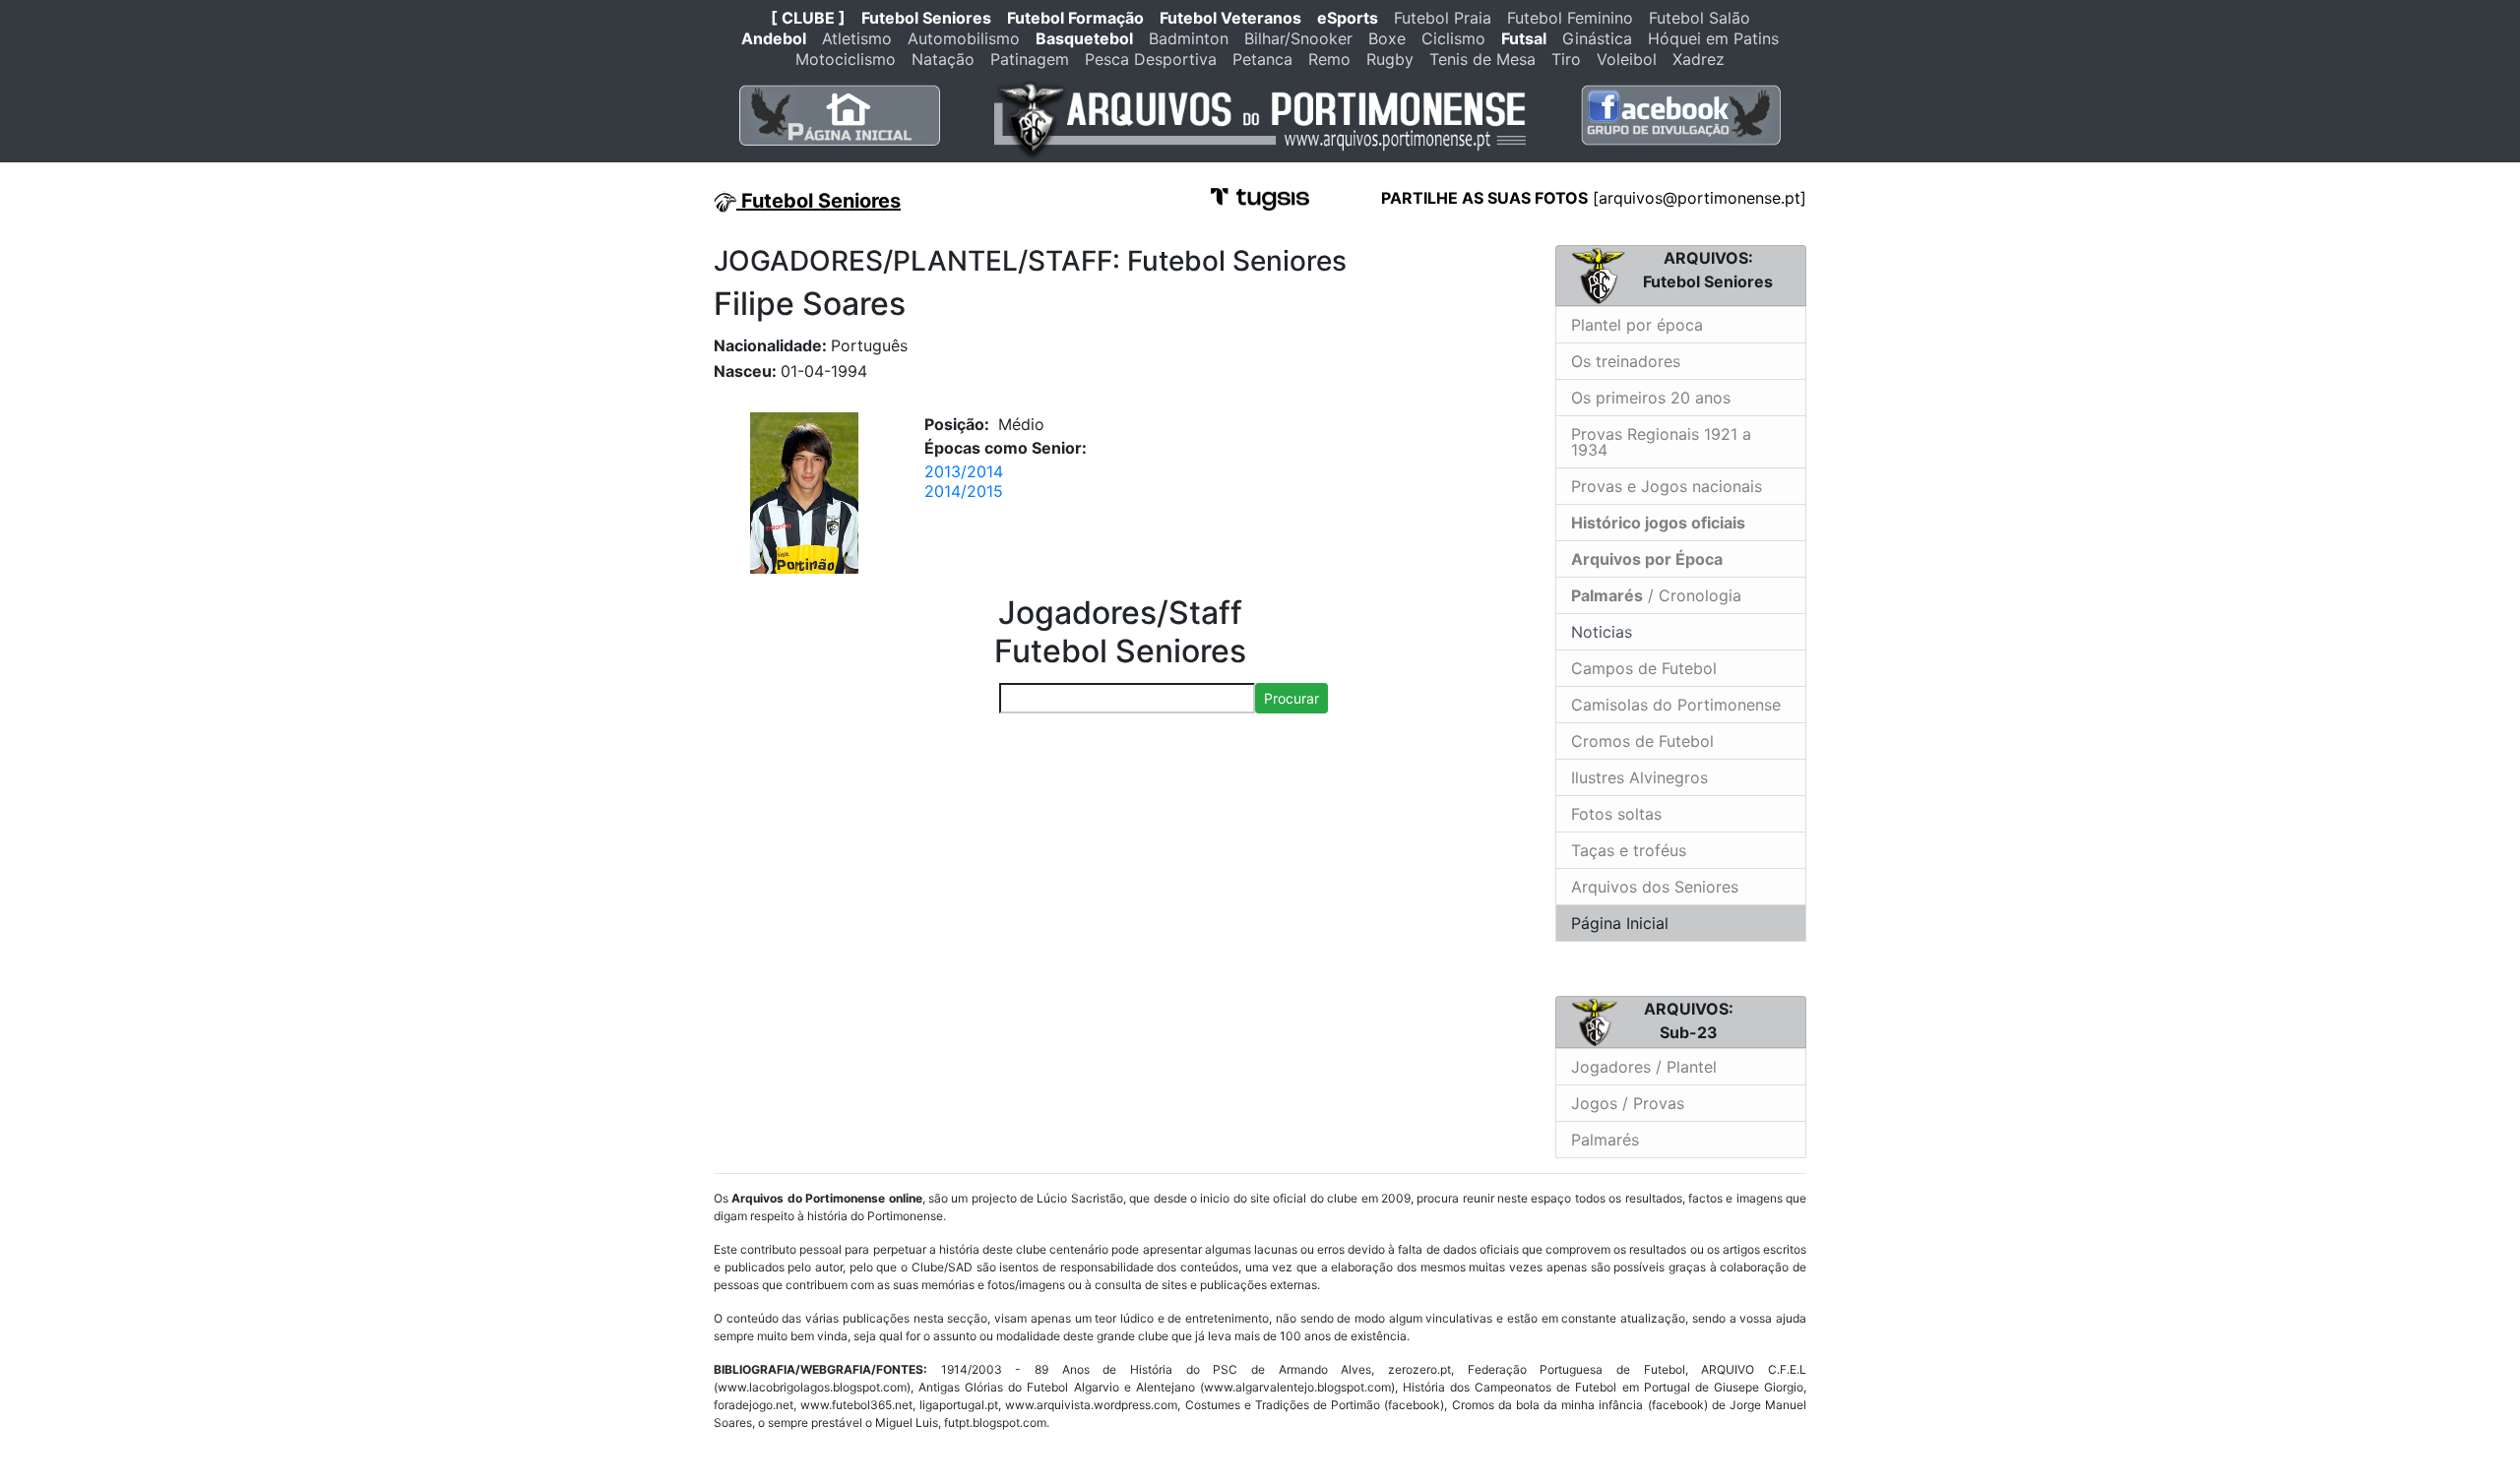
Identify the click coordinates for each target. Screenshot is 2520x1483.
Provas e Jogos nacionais (1667, 486)
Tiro (1566, 59)
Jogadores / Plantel (1644, 1067)
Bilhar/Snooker (1298, 38)
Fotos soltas (1616, 814)
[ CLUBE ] (808, 18)
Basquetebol (1084, 38)
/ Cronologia (1656, 595)
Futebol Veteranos (1230, 18)
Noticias (1599, 632)
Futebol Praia (1443, 18)
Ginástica (1597, 38)
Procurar (1291, 698)
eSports (1348, 18)
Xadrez (1699, 59)
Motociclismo (846, 59)
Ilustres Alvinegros (1639, 777)
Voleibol (1627, 59)
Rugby (1390, 59)
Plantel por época (1637, 325)
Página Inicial (1620, 923)
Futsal (1524, 38)
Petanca (1262, 59)
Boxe (1387, 38)
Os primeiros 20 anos (1651, 398)
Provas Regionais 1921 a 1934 (1661, 442)
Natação (943, 59)
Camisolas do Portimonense (1676, 705)
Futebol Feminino (1570, 18)
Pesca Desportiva (1151, 59)
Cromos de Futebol (1642, 741)
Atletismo (857, 38)
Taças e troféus (1629, 850)
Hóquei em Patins (1713, 38)
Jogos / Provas (1628, 1103)
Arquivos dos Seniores (1655, 887)
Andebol (774, 38)
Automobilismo (964, 38)
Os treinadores (1626, 361)
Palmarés (1605, 1140)
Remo (1329, 59)
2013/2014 (964, 471)
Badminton (1189, 38)
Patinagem (1030, 59)
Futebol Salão (1700, 18)
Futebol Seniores (926, 18)
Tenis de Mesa (1482, 59)
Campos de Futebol (1644, 668)
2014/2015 (964, 491)
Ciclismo (1453, 38)
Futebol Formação (1075, 18)
